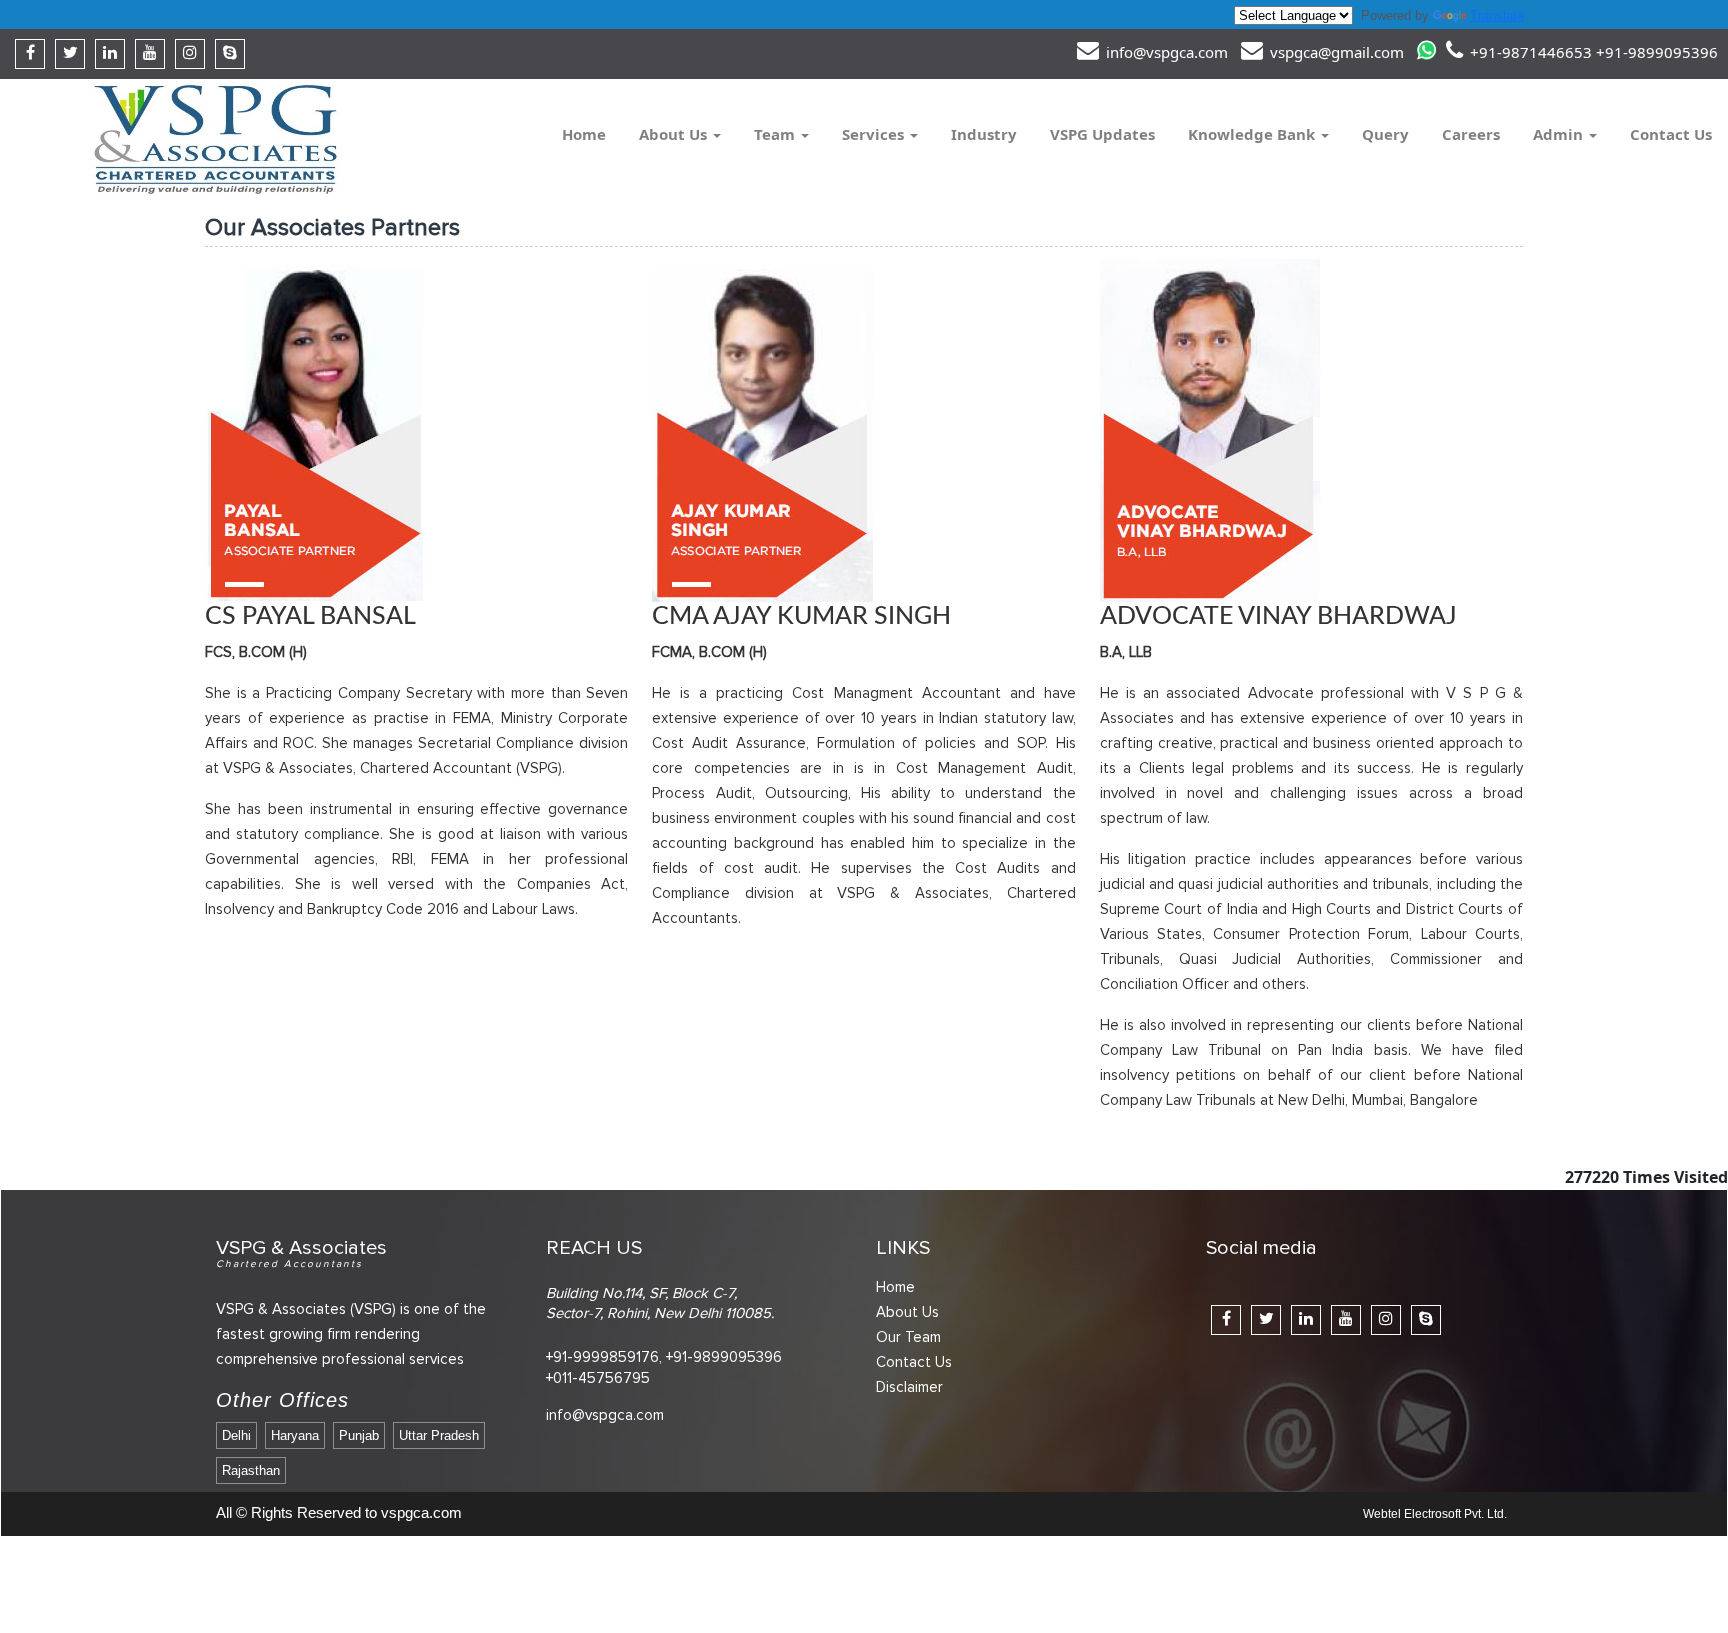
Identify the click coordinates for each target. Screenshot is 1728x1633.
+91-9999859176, (604, 1357)
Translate (1497, 15)
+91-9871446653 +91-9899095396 (1592, 52)
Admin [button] (1560, 134)
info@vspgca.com (1165, 52)
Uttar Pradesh (439, 1435)
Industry (984, 134)
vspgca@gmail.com (1335, 52)
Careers (1471, 134)
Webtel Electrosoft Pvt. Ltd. (1435, 1514)
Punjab (359, 1435)
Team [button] (776, 134)
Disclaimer (909, 1387)
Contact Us (1671, 134)
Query (1385, 134)
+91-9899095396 (724, 1357)
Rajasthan (251, 1470)
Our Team (908, 1337)
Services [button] (875, 134)
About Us (907, 1312)
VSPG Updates (1102, 134)
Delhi (236, 1435)
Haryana (295, 1435)
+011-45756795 (598, 1378)
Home (584, 134)
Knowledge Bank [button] (1253, 134)
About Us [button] (675, 134)
